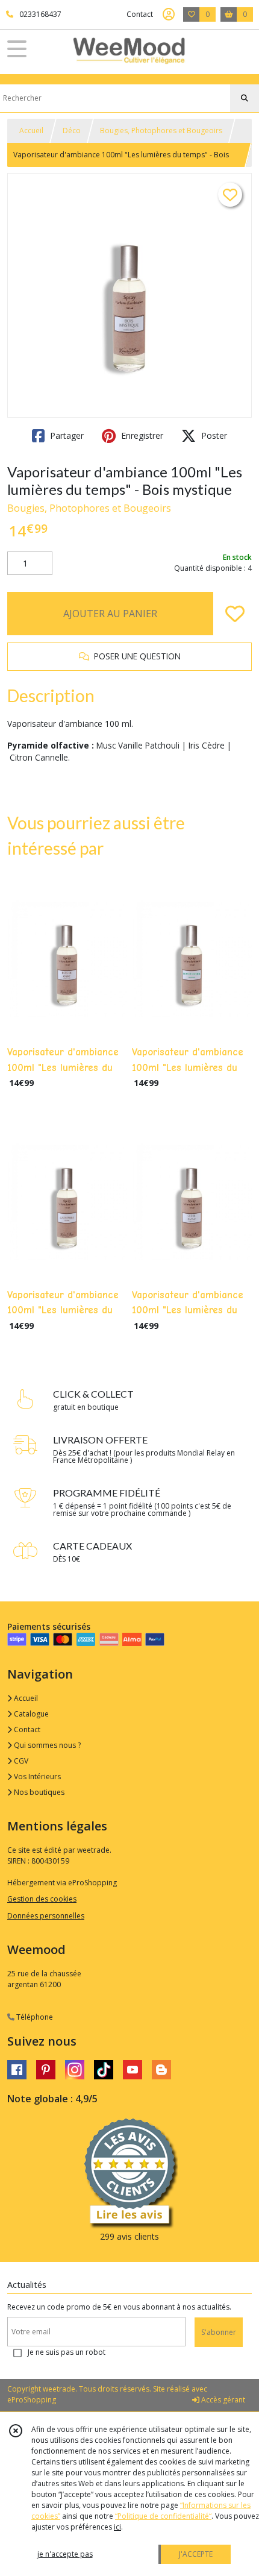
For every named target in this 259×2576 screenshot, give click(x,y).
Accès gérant (222, 2400)
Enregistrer (141, 435)
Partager (66, 435)
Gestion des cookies (42, 1899)
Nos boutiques (38, 1792)
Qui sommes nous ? (46, 1745)
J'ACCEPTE (196, 2554)
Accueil (31, 130)
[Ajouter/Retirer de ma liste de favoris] (235, 614)
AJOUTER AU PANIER (110, 614)
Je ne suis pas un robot (67, 2352)
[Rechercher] (245, 98)
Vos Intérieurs (36, 1776)
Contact (140, 14)
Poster (213, 435)
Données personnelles (46, 1916)
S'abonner (219, 2332)
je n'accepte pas (65, 2554)
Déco (72, 130)
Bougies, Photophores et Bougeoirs (161, 130)
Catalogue (30, 1714)
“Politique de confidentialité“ (163, 2516)
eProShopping (32, 2400)
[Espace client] (169, 14)
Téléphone (34, 2017)
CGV (20, 1761)
